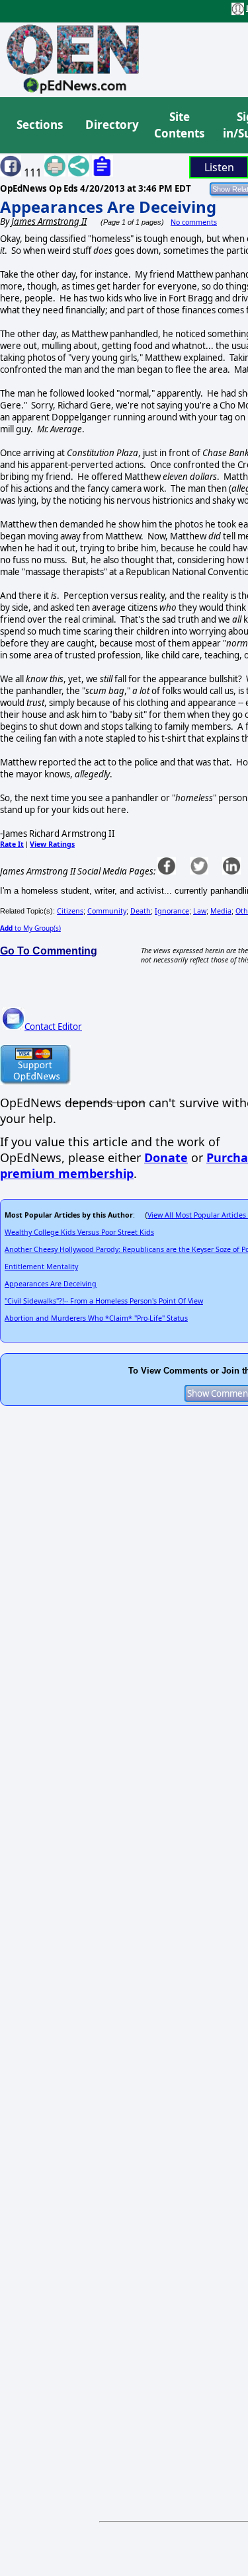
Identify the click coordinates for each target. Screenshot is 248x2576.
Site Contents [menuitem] (179, 125)
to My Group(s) (30, 928)
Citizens (70, 911)
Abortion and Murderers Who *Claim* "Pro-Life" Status (96, 1318)
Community (107, 911)
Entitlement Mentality (41, 1267)
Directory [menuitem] (111, 125)
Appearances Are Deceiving (108, 207)
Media (221, 911)
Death (141, 911)
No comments (194, 222)
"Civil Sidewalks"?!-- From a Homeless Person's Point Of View (104, 1301)
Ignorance (172, 911)
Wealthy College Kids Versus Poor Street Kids (79, 1232)
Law (200, 911)
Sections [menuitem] (40, 125)
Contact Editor (53, 1027)
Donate (166, 1157)
